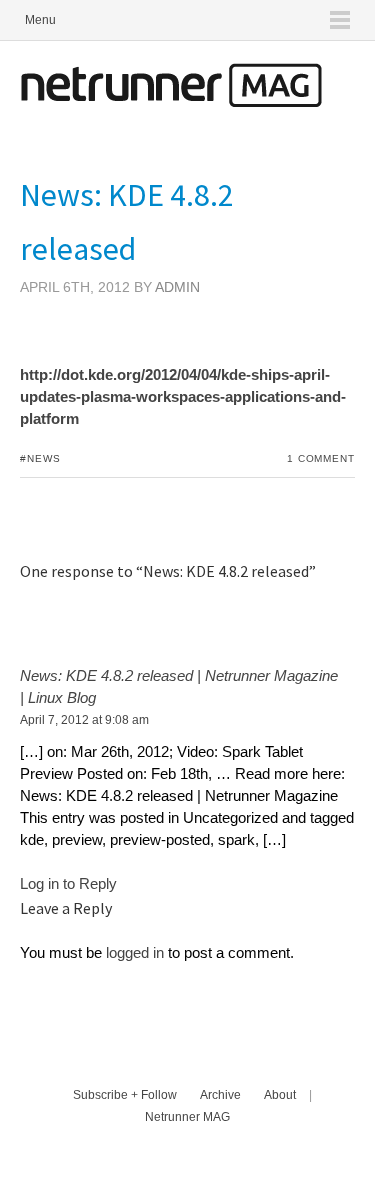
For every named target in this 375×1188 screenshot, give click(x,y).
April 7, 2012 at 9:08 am (84, 720)
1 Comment (321, 458)
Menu (40, 20)
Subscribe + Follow (125, 1095)
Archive (220, 1095)
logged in (135, 952)
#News (40, 458)
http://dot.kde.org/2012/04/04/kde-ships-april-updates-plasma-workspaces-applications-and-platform (183, 396)
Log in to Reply (68, 883)
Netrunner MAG (187, 1117)
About (280, 1095)
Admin (177, 287)
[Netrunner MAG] (171, 101)
